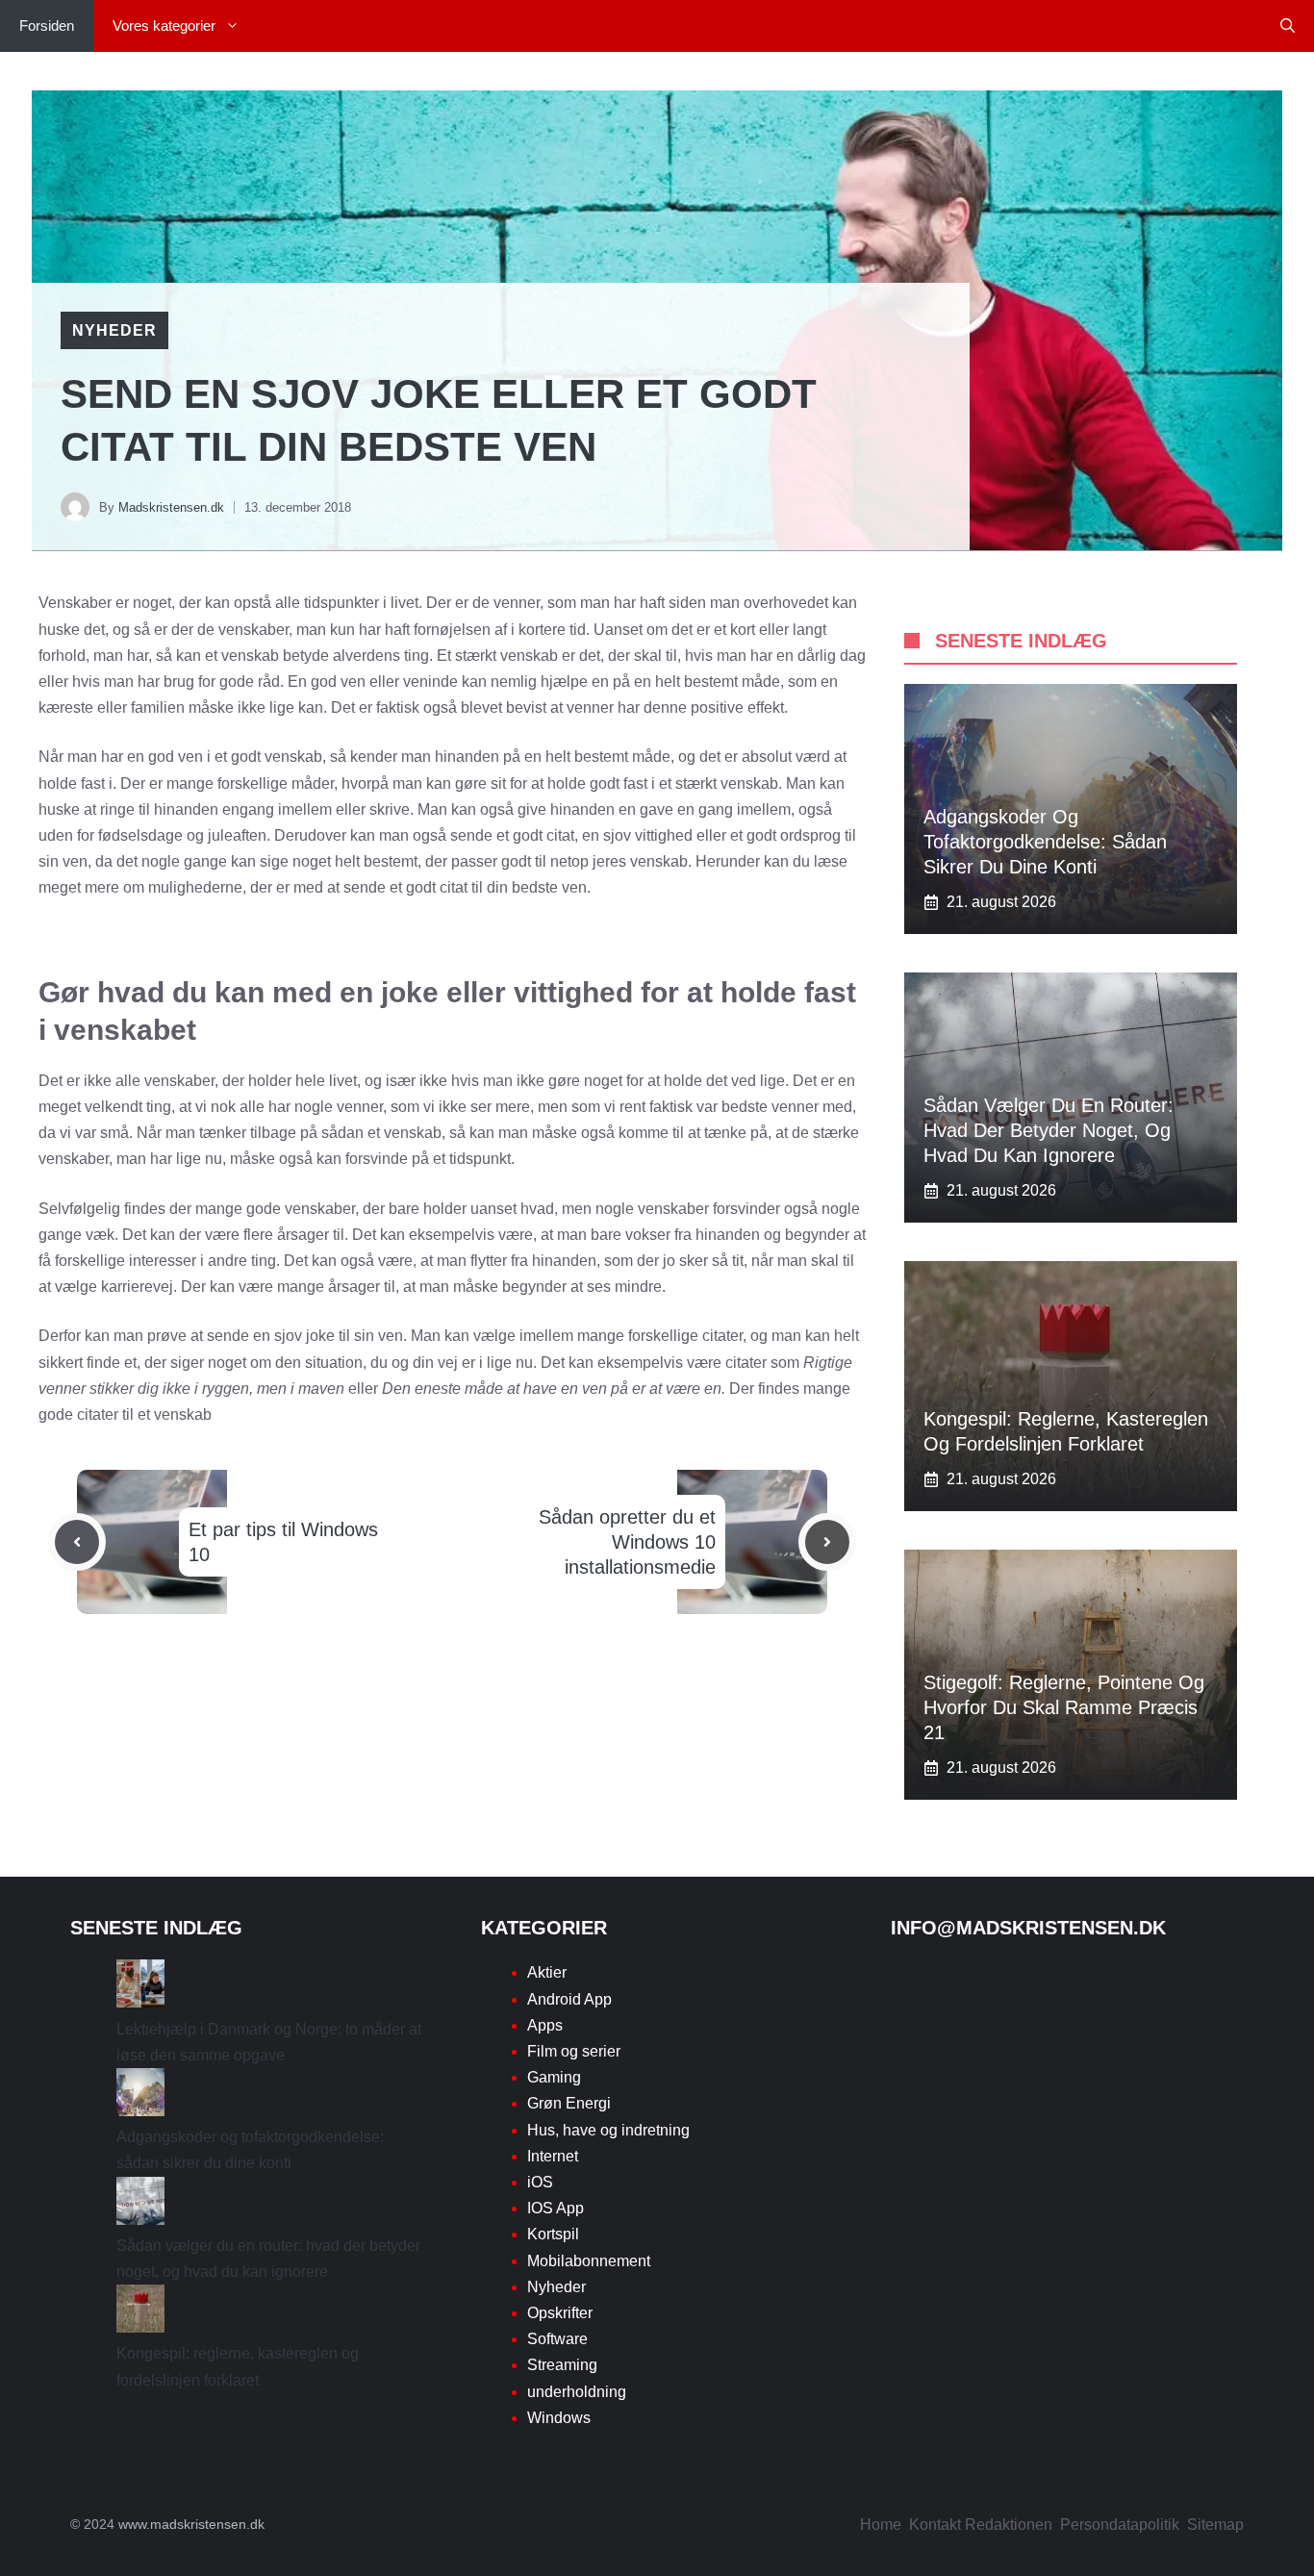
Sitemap (1215, 2525)
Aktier (547, 1972)
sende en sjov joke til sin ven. (307, 1336)
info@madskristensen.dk (1028, 1928)
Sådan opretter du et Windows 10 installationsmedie (627, 1542)
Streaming (562, 2365)
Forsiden (47, 25)
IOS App (556, 2208)
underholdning (577, 2392)
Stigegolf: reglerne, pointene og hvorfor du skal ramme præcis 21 (1064, 1707)
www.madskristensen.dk (191, 2524)
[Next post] (827, 1542)
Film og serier (574, 2051)
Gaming (554, 2077)
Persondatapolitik (1120, 2525)
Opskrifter (560, 2313)
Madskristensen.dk (171, 507)
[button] (1288, 26)
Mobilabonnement (589, 2261)
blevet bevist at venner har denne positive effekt (622, 707)
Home (881, 2525)
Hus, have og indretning (608, 2130)
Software (557, 2339)
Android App (569, 1999)
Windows (559, 2418)
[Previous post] (77, 1542)
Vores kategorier (164, 25)
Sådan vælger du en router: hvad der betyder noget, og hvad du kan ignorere (1049, 1130)
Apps (545, 2025)
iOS (540, 2182)
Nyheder (114, 330)
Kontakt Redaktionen (981, 2525)
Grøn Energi (569, 2103)
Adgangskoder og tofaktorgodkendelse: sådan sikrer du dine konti (1045, 842)
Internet (553, 2156)
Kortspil (553, 2234)
